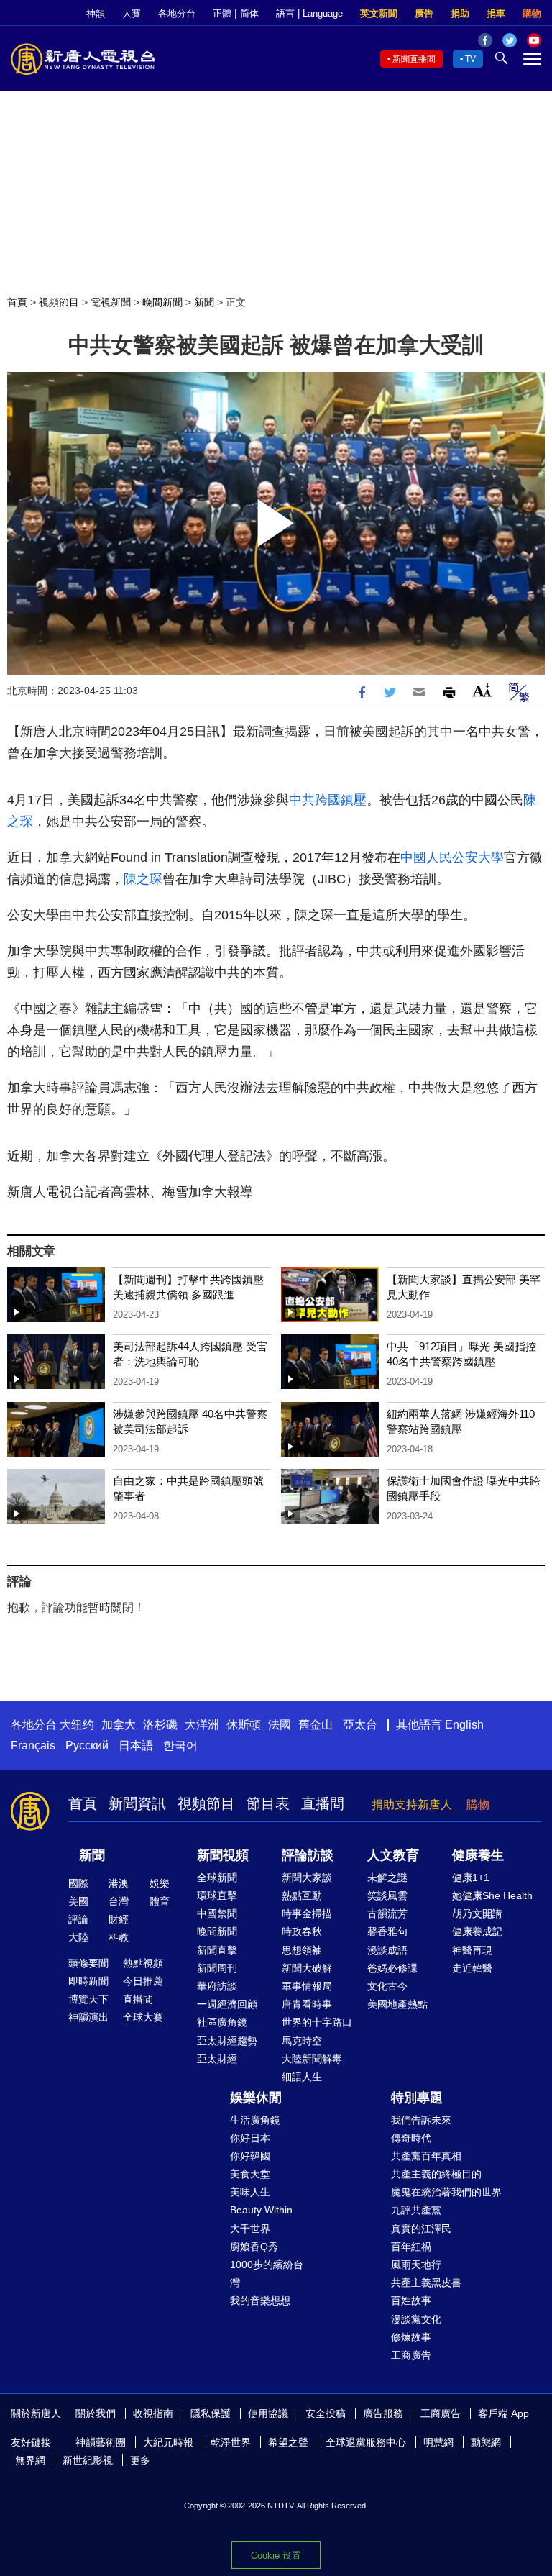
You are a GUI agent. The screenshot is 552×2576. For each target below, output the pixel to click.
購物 (532, 13)
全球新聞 (217, 1878)
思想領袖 (302, 1950)
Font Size (482, 690)
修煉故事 (411, 2337)
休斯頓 (244, 1725)
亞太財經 (217, 2059)
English (464, 1725)
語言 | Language (309, 13)
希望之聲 (288, 2442)
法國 (280, 1725)
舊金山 (316, 1725)
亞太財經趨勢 (227, 2041)
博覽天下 (88, 1999)
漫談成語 (387, 1950)
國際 (78, 1883)
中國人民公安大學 (452, 857)
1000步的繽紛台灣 (267, 2274)
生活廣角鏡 (255, 2120)
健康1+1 (471, 1878)
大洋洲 (202, 1725)
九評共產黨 (416, 2210)
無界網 (30, 2460)
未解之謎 (387, 1878)
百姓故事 (411, 2300)
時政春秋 (302, 1931)
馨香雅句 (387, 1931)
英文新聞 (379, 13)
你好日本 (250, 2138)
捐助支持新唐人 (412, 1804)
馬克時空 (302, 2041)
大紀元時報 (168, 2442)
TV (470, 59)
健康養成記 (477, 1931)
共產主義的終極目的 (436, 2174)
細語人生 (302, 2077)
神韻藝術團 (101, 2442)
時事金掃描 (307, 1913)
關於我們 (96, 2413)
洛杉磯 (160, 1725)
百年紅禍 (411, 2247)
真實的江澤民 (421, 2229)
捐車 (496, 13)
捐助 (460, 13)
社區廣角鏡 (222, 2022)
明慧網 (438, 2442)
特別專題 (417, 2098)
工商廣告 (411, 2355)
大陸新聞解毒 (312, 2059)
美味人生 (250, 2192)
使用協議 (268, 2413)
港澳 (119, 1883)
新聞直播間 (414, 59)
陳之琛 (143, 879)
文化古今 (387, 1986)
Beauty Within (261, 2210)
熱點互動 (302, 1895)
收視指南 (153, 2413)
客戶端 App (503, 2413)
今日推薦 (143, 1981)
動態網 (486, 2442)
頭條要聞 (88, 1963)
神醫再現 (472, 1950)
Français (33, 1746)
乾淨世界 (231, 2442)
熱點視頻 (143, 1963)
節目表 (268, 1803)
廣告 (424, 13)
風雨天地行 (416, 2265)
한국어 (180, 1746)
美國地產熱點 (397, 2004)
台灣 (119, 1901)
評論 (78, 1919)
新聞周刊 (217, 1968)
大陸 (78, 1937)
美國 (78, 1901)
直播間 (323, 1803)
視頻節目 (59, 302)
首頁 (17, 302)
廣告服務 (383, 2413)
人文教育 (393, 1855)
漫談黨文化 (416, 2319)
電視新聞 (111, 302)
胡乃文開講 (477, 1913)
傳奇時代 (411, 2138)
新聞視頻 (223, 1855)
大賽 (132, 13)
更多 (140, 2460)
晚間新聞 (162, 302)
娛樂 (160, 1883)
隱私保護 (211, 2413)
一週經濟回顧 (227, 2004)
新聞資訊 (137, 1803)
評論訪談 (308, 1855)
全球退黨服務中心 (366, 2442)
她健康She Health (492, 1895)
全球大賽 (143, 2017)
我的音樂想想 (260, 2300)
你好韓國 (250, 2156)
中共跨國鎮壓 (328, 800)
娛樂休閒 (256, 2098)
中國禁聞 (217, 1913)
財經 (119, 1919)
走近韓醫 (472, 1968)
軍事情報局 (307, 1986)
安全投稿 (326, 2413)
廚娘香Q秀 (254, 2247)
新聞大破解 (307, 1968)
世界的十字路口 (317, 2022)
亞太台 (360, 1725)
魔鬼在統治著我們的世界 (446, 2192)
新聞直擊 (217, 1950)
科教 (119, 1937)
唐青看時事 (307, 2004)
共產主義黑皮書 (426, 2283)
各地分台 (177, 13)
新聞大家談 (307, 1878)
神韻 (96, 13)
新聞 (204, 302)
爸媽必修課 (392, 1968)
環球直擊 (217, 1895)
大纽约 (77, 1725)
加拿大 (119, 1725)
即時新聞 (88, 1981)
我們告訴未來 (421, 2120)
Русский (87, 1746)
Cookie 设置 (276, 2555)
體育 (160, 1901)
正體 (222, 13)
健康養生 (478, 1855)
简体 (249, 13)
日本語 (136, 1746)
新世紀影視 (88, 2460)
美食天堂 (250, 2174)
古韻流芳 (387, 1913)
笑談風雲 (387, 1895)
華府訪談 (217, 1986)
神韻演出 (88, 2017)
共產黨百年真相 (426, 2156)
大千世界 (250, 2229)
